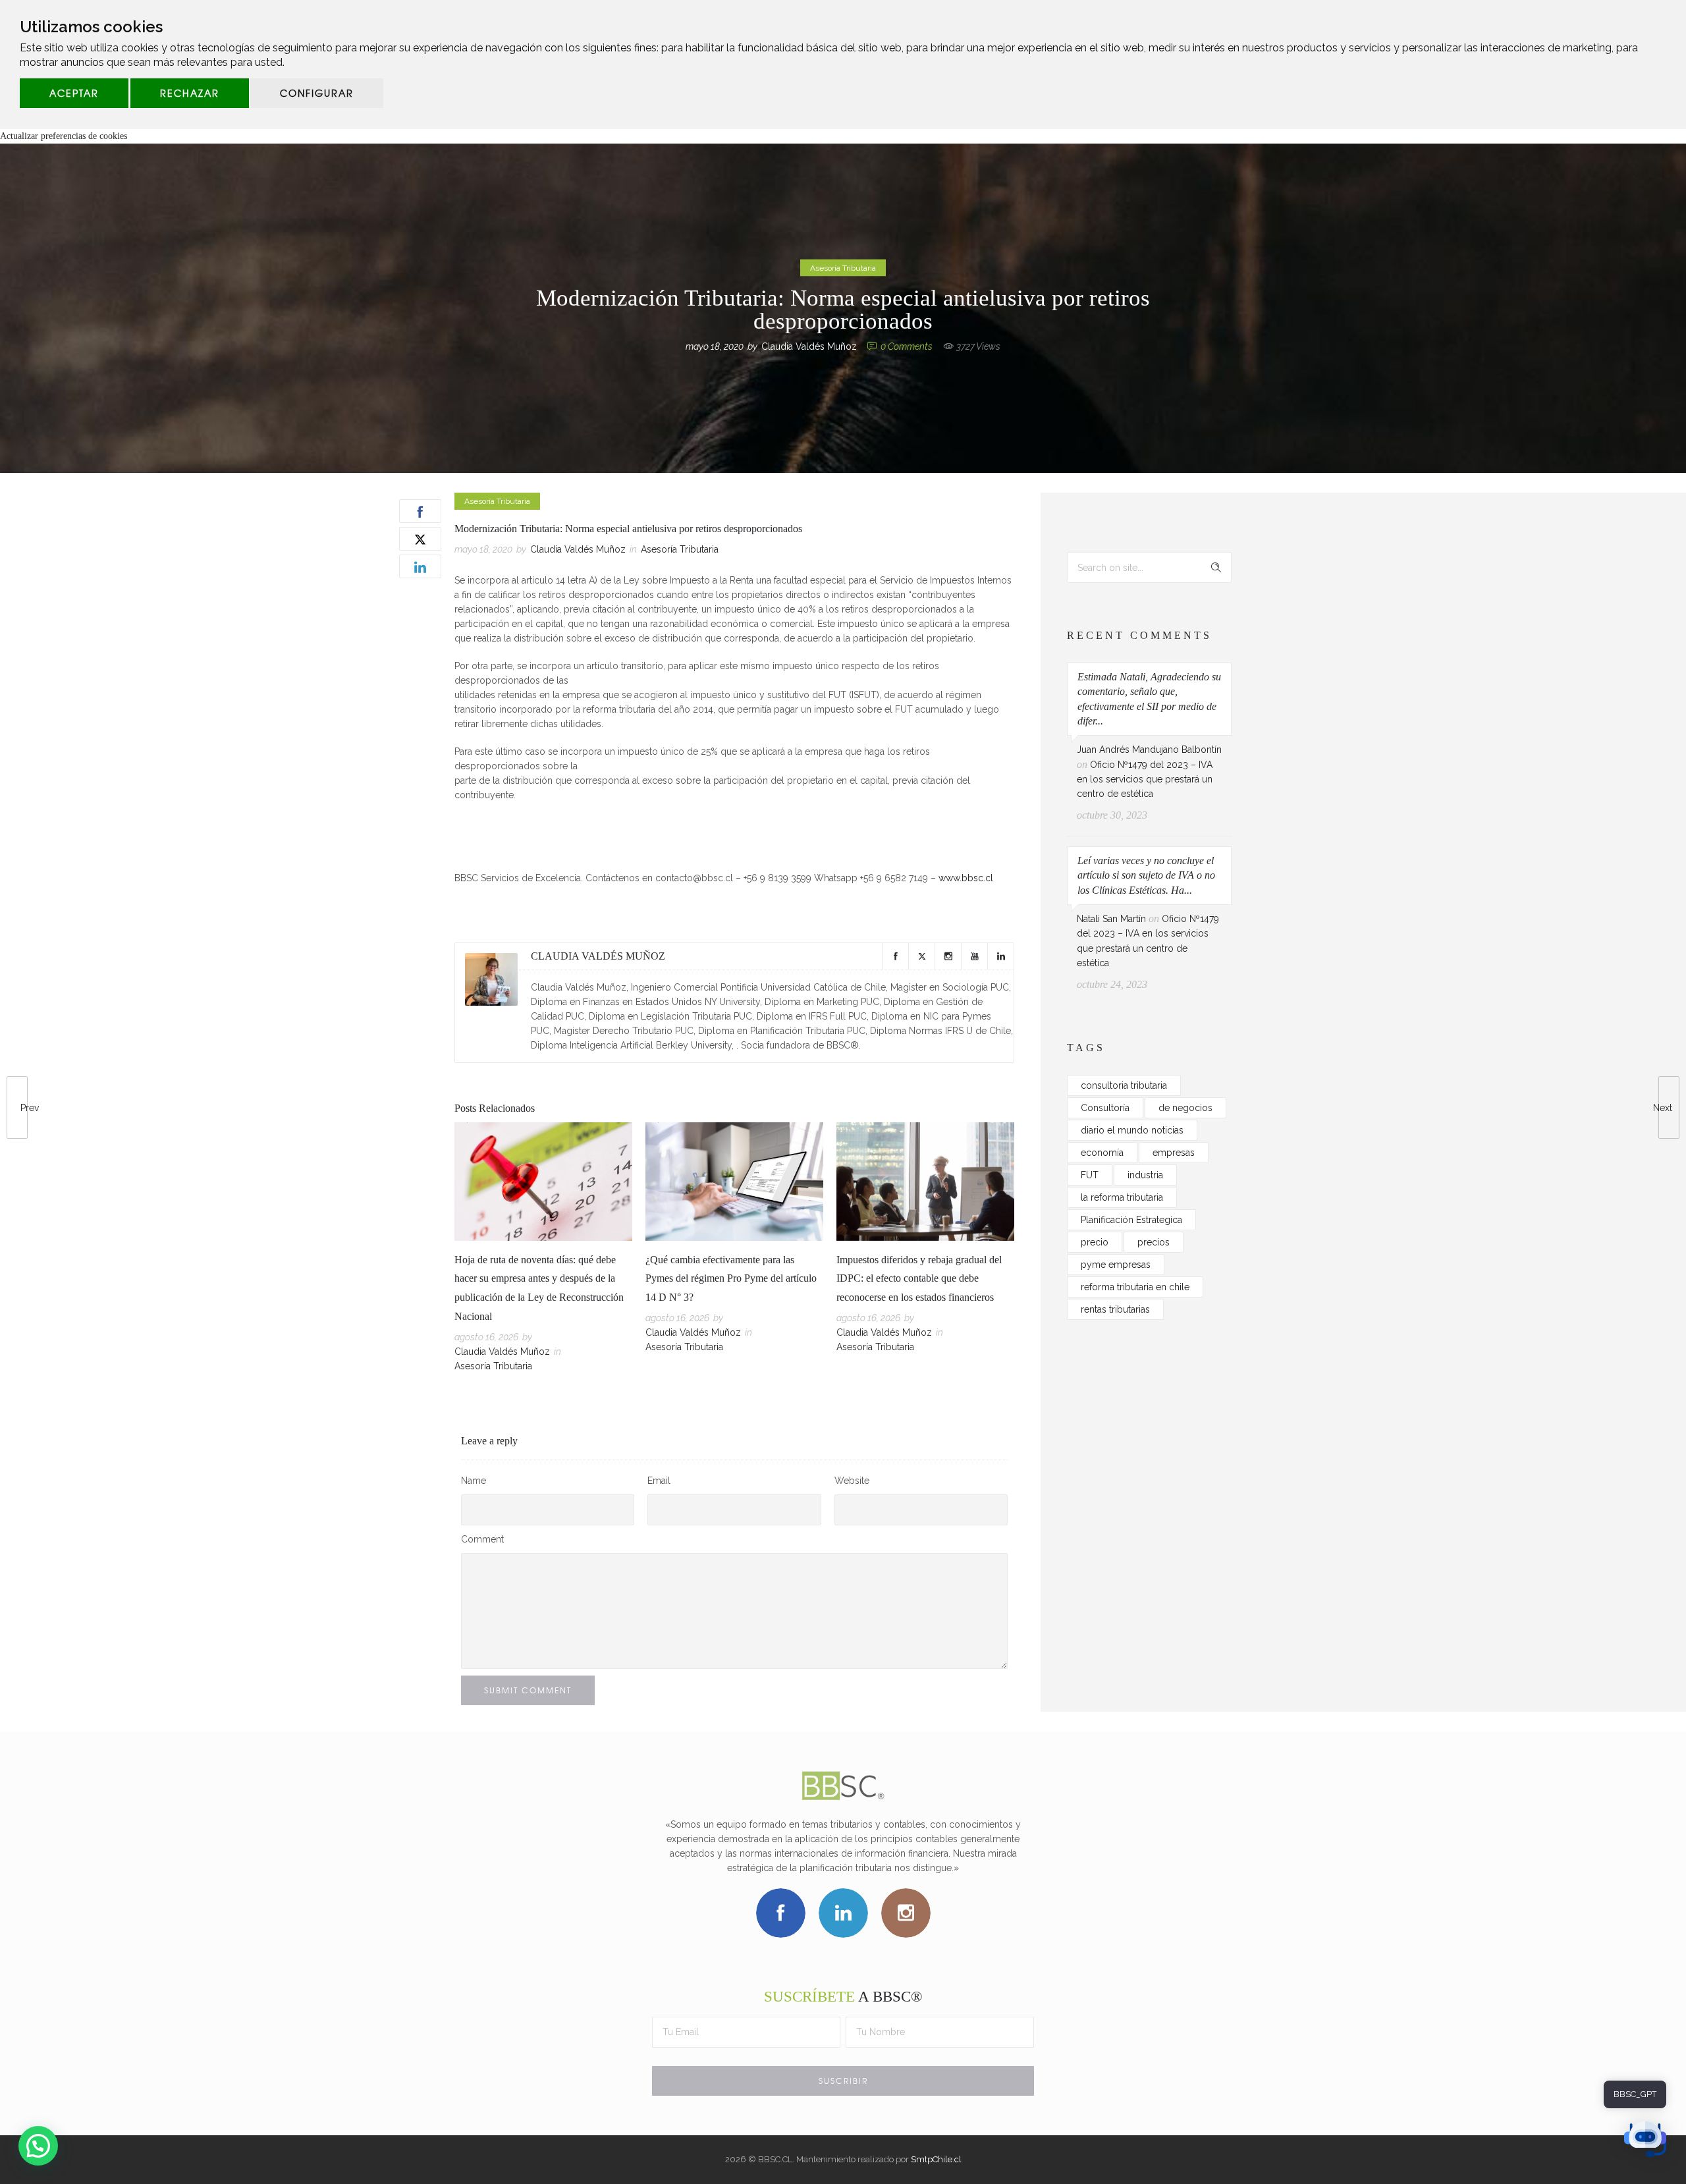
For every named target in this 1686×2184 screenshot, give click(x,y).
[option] (543, 1250)
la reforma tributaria (1122, 1197)
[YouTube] (974, 956)
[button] (38, 2146)
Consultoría (1105, 1108)
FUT (1090, 1175)
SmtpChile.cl (936, 2159)
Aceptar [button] (74, 93)
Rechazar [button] (190, 93)
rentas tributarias (1115, 1309)
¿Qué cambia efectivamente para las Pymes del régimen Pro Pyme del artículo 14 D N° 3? (731, 1279)
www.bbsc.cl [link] (966, 878)
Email (659, 1481)
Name (474, 1481)
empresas (1174, 1153)
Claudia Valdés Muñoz (809, 346)
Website (852, 1481)
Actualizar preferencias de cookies (64, 136)
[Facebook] (895, 956)
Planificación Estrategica (1131, 1220)
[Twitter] (921, 956)
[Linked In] (1000, 956)
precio (1095, 1242)
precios (1154, 1242)
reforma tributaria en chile (1135, 1287)
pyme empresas (1116, 1265)
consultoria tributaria (1124, 1085)
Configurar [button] (317, 93)
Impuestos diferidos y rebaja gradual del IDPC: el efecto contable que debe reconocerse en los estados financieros (919, 1279)
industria (1145, 1175)
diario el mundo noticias (1132, 1130)
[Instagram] (948, 956)
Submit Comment (528, 1690)
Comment (482, 1539)
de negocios (1185, 1108)
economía (1102, 1153)
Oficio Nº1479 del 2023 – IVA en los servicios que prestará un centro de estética (1145, 779)
